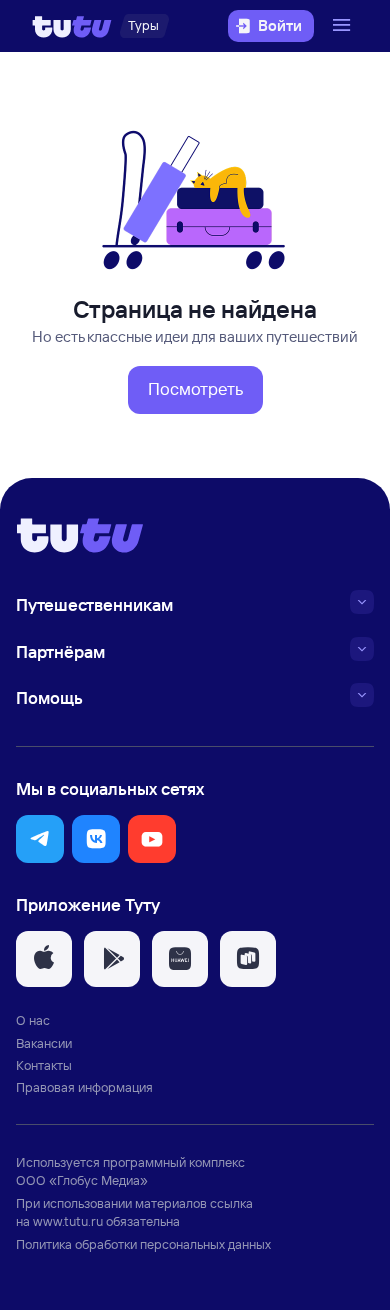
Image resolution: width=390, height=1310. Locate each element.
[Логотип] (72, 26)
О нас (33, 1020)
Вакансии (44, 1043)
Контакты (44, 1065)
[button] (195, 390)
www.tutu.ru (68, 1221)
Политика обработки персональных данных (143, 1244)
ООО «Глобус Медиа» (82, 1180)
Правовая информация (84, 1087)
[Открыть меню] (344, 26)
